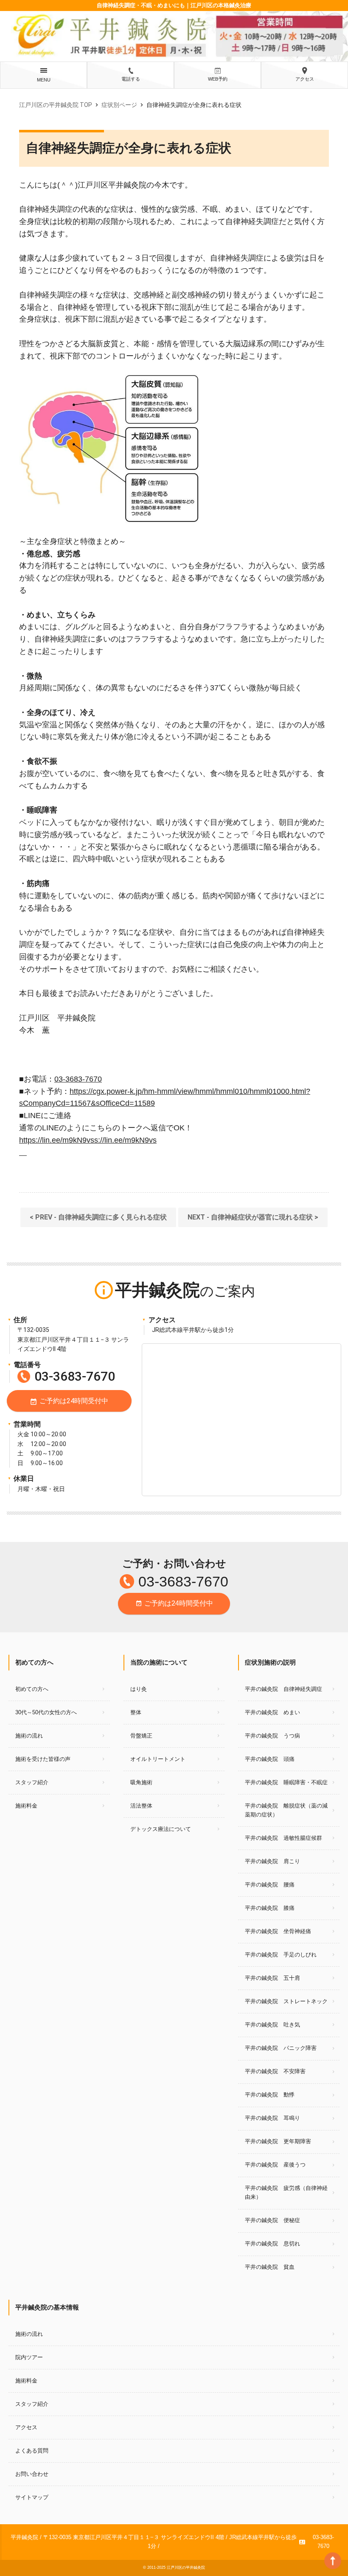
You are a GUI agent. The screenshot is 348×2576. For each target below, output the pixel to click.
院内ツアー (29, 2357)
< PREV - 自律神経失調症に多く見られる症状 (98, 1217)
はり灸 (139, 1689)
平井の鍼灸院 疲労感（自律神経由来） (286, 2192)
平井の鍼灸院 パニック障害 (281, 2048)
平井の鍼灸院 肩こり (272, 1861)
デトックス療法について (161, 1829)
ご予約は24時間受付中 (69, 1402)
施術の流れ (29, 1736)
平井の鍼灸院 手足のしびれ (281, 1955)
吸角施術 (141, 1782)
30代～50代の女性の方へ (46, 1712)
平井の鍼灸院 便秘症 (272, 2220)
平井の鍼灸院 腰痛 (270, 1885)
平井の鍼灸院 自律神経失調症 (283, 1689)
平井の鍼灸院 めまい (272, 1712)
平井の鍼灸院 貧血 (270, 2267)
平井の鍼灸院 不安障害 (275, 2071)
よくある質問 (32, 2451)
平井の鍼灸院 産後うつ (275, 2165)
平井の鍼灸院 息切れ (272, 2244)
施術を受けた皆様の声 (43, 1759)
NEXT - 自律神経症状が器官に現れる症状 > (253, 1217)
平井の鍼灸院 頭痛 (270, 1759)
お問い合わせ (32, 2474)
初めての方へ (32, 1689)
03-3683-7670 (78, 1079)
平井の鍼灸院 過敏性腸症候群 (283, 1838)
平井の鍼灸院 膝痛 (270, 1908)
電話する (131, 79)
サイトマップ (32, 2497)
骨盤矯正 (141, 1736)
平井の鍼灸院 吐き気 (272, 2025)
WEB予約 (218, 79)
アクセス (305, 79)
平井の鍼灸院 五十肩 (272, 1978)
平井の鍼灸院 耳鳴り (272, 2118)
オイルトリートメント (158, 1759)
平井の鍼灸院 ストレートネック (286, 2001)
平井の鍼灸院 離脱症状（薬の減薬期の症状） (286, 1810)
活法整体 (141, 1806)
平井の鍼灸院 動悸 (270, 2095)
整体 (136, 1712)
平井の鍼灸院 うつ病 (272, 1736)
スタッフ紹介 (32, 1782)
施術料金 (26, 1806)
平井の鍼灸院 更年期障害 (278, 2141)
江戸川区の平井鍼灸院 (186, 2568)
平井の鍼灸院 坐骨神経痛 (278, 1931)
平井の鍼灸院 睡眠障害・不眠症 (286, 1782)
